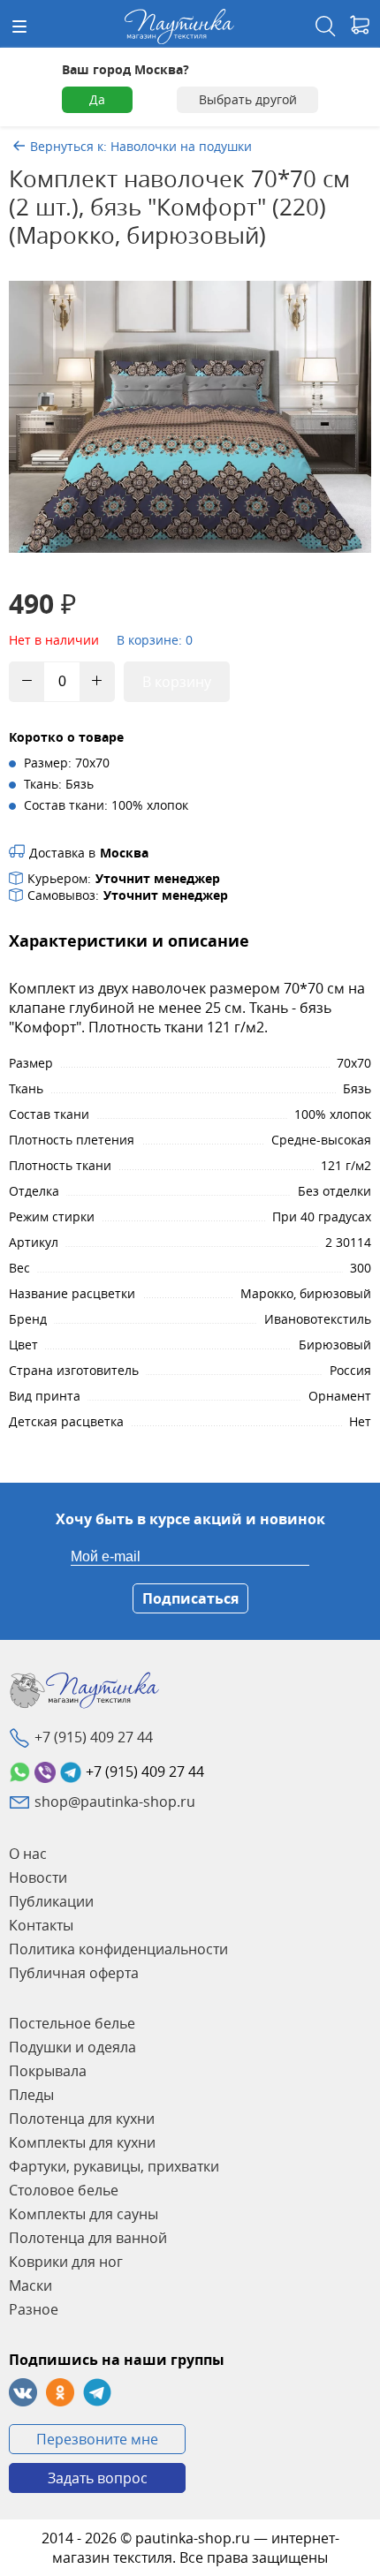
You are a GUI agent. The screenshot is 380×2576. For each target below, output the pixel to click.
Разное (34, 2309)
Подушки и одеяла (72, 2047)
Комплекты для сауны (84, 2214)
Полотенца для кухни (82, 2119)
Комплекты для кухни (82, 2142)
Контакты (41, 1925)
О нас (28, 1854)
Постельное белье (72, 2023)
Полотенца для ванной (88, 2238)
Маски (30, 2285)
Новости (38, 1877)
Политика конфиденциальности (118, 1949)
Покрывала (48, 2071)
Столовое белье (64, 2190)
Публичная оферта (74, 1973)
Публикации (51, 1901)
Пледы (31, 2095)
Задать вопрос (98, 2478)
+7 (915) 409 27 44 (94, 1737)
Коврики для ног (66, 2262)
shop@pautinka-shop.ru (115, 1802)
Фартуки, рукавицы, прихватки (114, 2166)
